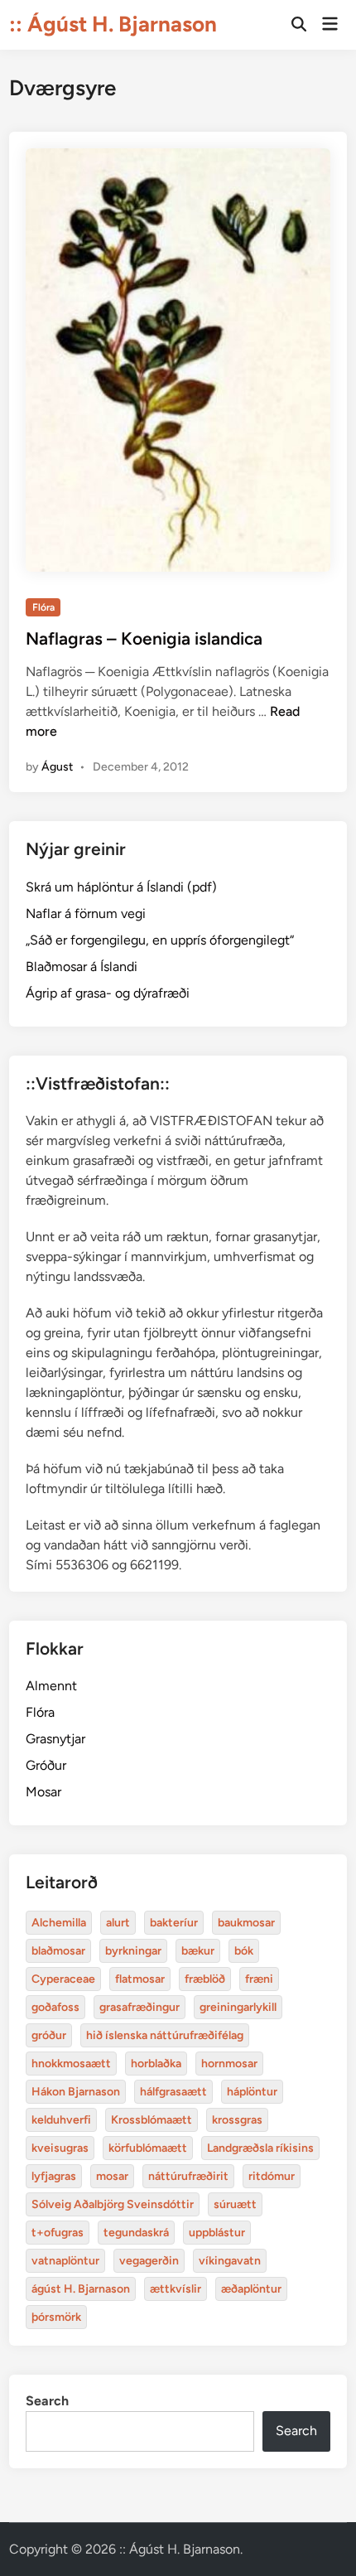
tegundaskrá (136, 2233)
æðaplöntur (251, 2289)
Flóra (43, 607)
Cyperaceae (63, 1979)
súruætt (235, 2204)
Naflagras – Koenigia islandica (144, 638)
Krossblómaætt (152, 2120)
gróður (49, 2035)
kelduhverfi (61, 2120)
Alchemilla (59, 1923)
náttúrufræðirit (188, 2176)
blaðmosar (58, 1951)
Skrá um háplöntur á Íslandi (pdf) (121, 887)
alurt (118, 1923)
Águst (57, 767)
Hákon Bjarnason (76, 2092)
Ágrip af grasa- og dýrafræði (108, 993)
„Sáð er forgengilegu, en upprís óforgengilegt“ (160, 940)
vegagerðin (149, 2261)
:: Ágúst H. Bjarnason (113, 24)
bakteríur (174, 1923)
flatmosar (140, 1979)
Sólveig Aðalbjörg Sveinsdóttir (113, 2204)
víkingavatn (230, 2261)
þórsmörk (56, 2317)
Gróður (46, 1765)
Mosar (43, 1792)
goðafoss (55, 2007)
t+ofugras (58, 2233)
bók (244, 1951)
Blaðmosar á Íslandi (82, 967)
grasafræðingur (140, 2007)
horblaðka (156, 2064)
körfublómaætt (148, 2148)
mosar (112, 2176)
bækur (198, 1951)
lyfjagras (54, 2176)
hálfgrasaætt (173, 2092)
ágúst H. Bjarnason (81, 2289)
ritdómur (272, 2176)
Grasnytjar (55, 1739)
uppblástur (217, 2233)
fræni (259, 1979)
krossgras (237, 2120)
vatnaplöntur (65, 2261)
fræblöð (205, 1979)
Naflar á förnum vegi (86, 913)
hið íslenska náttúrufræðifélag (165, 2035)
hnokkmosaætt (71, 2064)
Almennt (51, 1686)
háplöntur (252, 2092)
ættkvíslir (176, 2289)
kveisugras (60, 2148)
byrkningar (133, 1951)
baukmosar (246, 1923)
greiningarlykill (238, 2007)
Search (47, 2401)
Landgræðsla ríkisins (260, 2148)
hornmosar (229, 2064)
